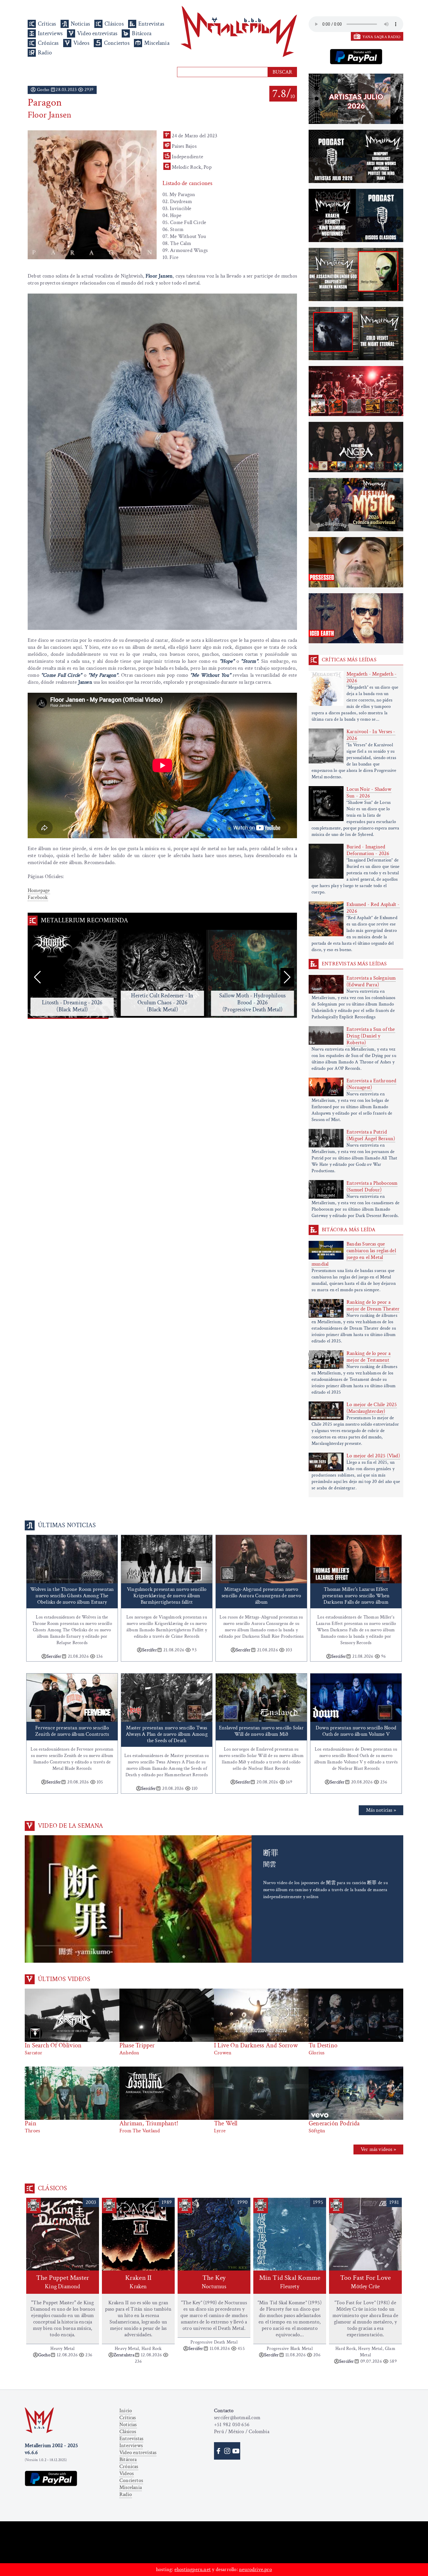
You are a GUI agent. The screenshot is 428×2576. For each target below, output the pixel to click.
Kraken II (138, 2282)
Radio (45, 53)
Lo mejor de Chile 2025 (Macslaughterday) (372, 1408)
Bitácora (142, 33)
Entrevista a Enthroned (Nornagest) (371, 1084)
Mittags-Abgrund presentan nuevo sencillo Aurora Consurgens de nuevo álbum (261, 1596)
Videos (81, 43)
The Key (214, 2282)
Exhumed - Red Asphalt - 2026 (373, 908)
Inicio (126, 2411)
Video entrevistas (97, 33)
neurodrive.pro (255, 2569)
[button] (287, 977)
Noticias (81, 24)
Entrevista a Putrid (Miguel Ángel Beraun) (371, 1135)
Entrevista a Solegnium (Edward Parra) (371, 981)
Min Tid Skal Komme (290, 2282)
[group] (72, 974)
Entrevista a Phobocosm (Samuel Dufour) (372, 1186)
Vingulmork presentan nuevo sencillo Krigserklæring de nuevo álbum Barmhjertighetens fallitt (167, 1596)
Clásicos (114, 24)
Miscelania (157, 43)
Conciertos (117, 43)
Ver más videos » (378, 2149)
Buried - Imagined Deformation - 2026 (368, 850)
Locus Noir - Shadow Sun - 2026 (369, 793)
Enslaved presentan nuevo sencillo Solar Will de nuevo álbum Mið (261, 1731)
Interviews (50, 33)
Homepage (39, 890)
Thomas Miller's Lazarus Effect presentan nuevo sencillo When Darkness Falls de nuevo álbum (356, 1596)
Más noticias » (381, 1810)
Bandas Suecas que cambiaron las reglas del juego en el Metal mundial (354, 1254)
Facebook (38, 897)
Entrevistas (151, 24)
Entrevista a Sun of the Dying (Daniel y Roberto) (371, 1036)
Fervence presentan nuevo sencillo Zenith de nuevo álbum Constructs (72, 1731)
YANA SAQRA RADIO (381, 37)
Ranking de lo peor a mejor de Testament (368, 1357)
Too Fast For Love (365, 2282)
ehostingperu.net (193, 2569)
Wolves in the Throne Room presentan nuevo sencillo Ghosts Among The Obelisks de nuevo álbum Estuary (72, 1596)
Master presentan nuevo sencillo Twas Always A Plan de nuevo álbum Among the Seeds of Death (167, 1734)
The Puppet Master (63, 2282)
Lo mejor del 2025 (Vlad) (373, 1456)
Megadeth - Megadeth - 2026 (372, 677)
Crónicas (48, 43)
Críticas (47, 24)
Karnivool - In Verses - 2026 (371, 735)
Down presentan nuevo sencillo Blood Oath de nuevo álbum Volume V (356, 1731)
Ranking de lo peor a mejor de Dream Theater (373, 1305)
